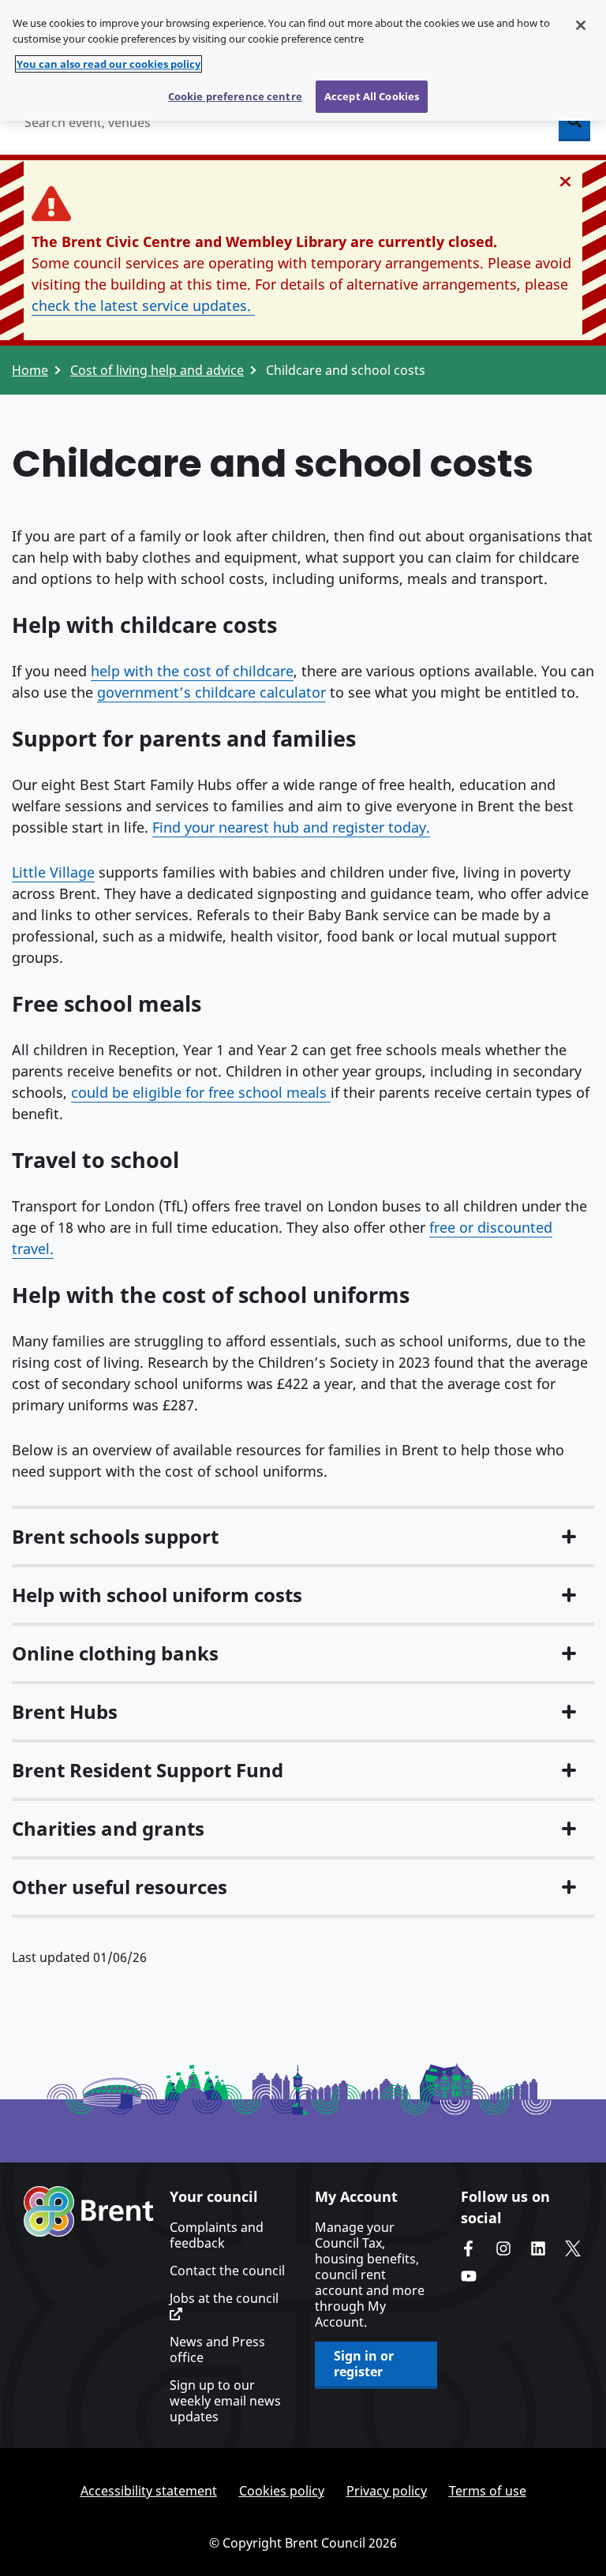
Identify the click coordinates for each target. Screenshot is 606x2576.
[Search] (574, 122)
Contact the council (227, 2271)
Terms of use (488, 2491)
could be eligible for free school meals (201, 1092)
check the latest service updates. (143, 305)
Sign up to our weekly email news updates (225, 2401)
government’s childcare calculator (211, 692)
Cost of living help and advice (157, 370)
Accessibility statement (149, 2491)
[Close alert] (565, 182)
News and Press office (217, 2349)
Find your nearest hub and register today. (291, 827)
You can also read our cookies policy (108, 64)
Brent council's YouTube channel (469, 2276)
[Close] (581, 25)
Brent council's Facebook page (469, 2248)
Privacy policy (387, 2491)
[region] (303, 60)
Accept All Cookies (372, 96)
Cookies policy (282, 2491)
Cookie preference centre (235, 96)
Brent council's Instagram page (503, 2248)
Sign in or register (364, 2364)
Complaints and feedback (217, 2235)
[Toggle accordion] (569, 1537)
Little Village (53, 872)
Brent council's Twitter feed (573, 2248)
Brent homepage (89, 2211)
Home (30, 370)
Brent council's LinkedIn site (538, 2248)
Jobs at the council (224, 2299)
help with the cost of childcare (192, 671)
